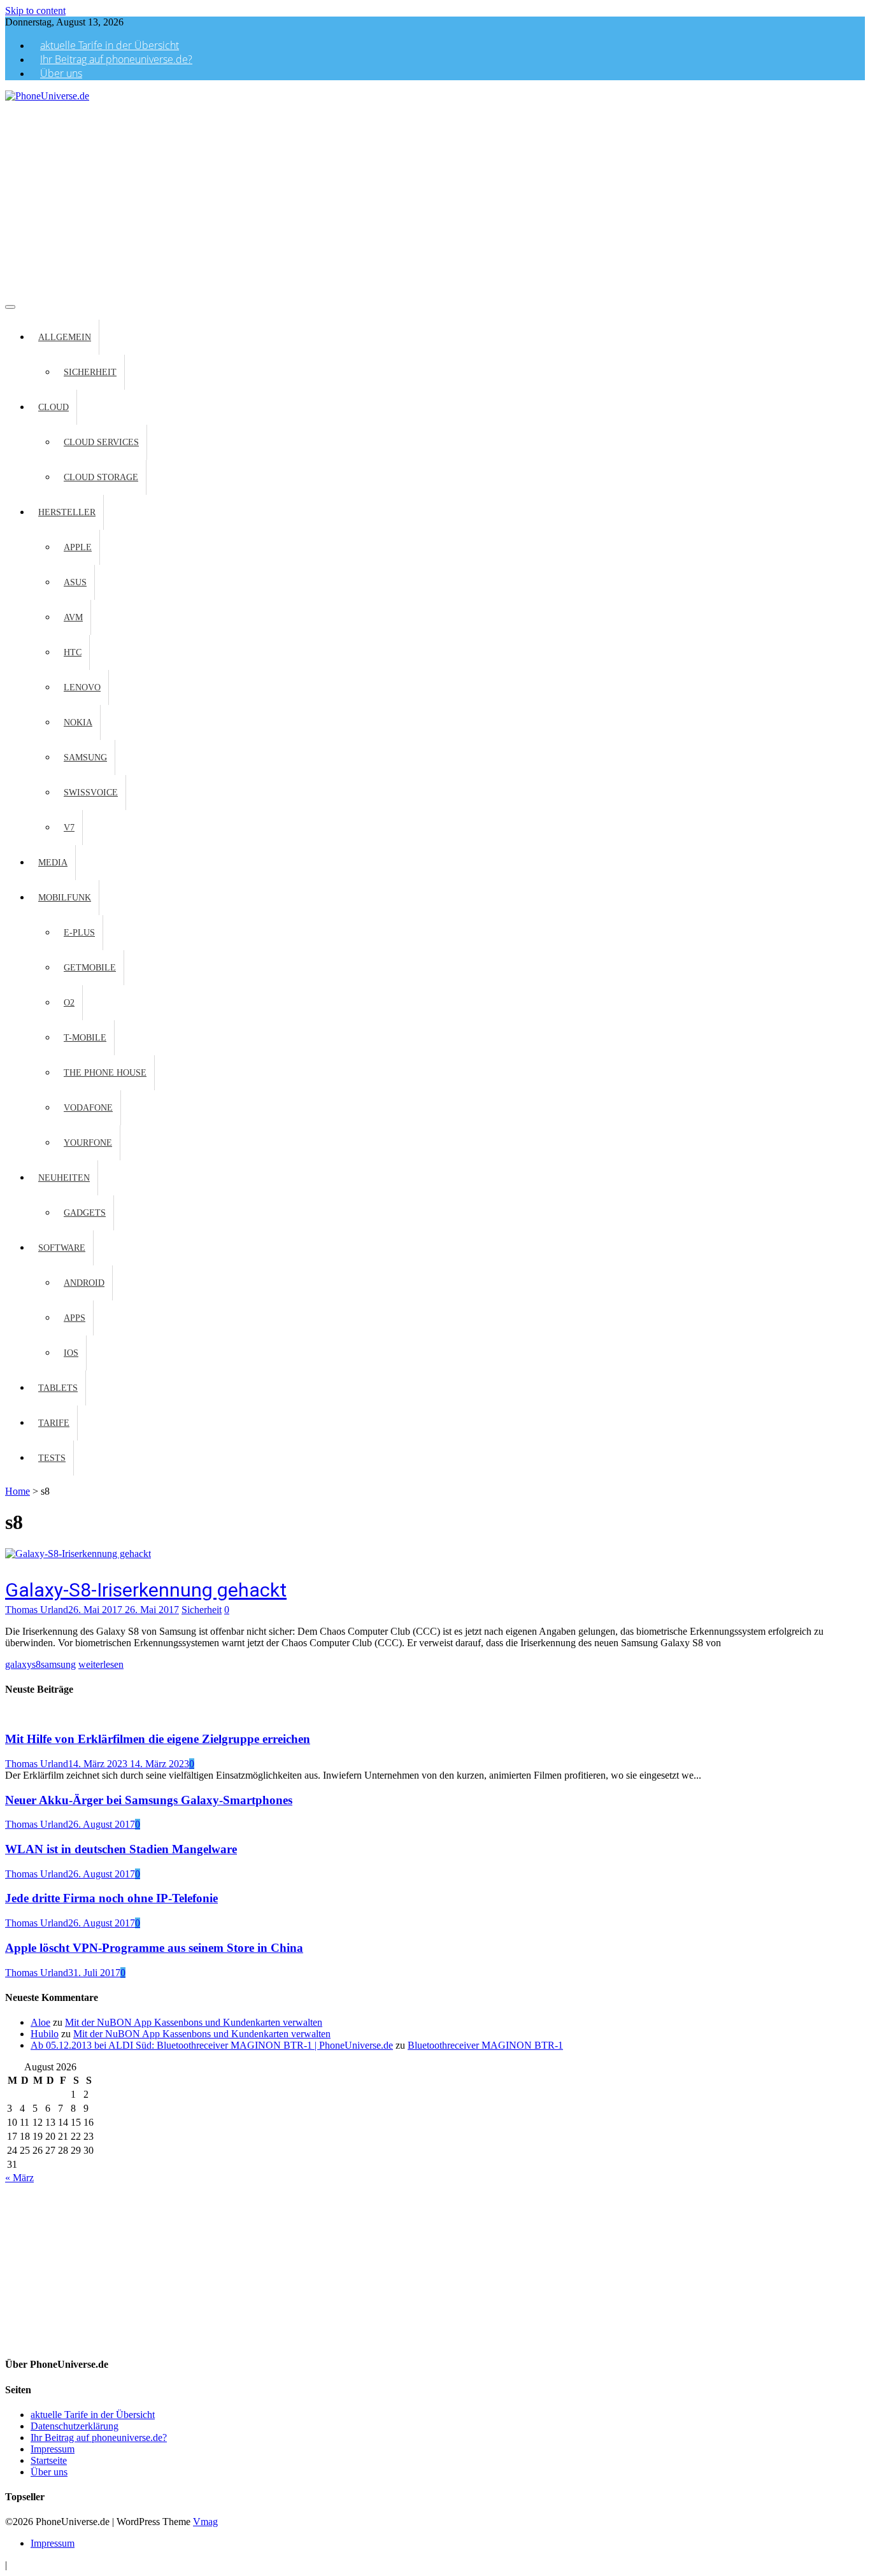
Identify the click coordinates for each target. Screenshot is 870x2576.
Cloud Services (101, 442)
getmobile (90, 968)
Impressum (53, 2449)
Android (84, 1283)
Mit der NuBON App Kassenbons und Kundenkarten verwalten (194, 2022)
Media (53, 863)
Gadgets (85, 1213)
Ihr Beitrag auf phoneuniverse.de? (116, 59)
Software (62, 1248)
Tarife (54, 1423)
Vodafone (88, 1108)
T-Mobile (85, 1038)
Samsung (85, 758)
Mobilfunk (65, 898)
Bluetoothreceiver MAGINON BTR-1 (485, 2045)
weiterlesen (101, 1664)
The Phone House (105, 1073)
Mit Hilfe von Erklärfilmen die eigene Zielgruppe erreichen (158, 1739)
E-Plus (79, 933)
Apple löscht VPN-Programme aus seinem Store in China (154, 1948)
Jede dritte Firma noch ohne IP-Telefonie (111, 1898)
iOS (71, 1353)
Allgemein (65, 337)
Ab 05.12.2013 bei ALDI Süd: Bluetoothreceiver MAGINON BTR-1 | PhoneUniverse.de (212, 2045)
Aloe (40, 2022)
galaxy (18, 1664)
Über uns (61, 73)
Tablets (58, 1388)
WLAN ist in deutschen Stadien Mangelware (121, 1849)
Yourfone (88, 1143)
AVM (73, 617)
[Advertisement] (435, 197)
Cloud (53, 407)
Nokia (78, 722)
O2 (69, 1003)
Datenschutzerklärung (75, 2426)
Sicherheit (90, 372)
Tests (52, 1458)
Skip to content (35, 11)
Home (18, 1491)
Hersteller (67, 512)
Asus (75, 582)
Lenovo (82, 687)
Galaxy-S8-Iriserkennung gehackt (146, 1590)
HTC (73, 652)
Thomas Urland (37, 1610)
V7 (69, 828)
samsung (58, 1664)
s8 (36, 1664)
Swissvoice (91, 793)
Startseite (49, 2460)
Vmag (205, 2522)
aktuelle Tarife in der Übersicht (110, 45)
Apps (75, 1318)
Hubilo (45, 2034)
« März (19, 2178)
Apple (78, 547)
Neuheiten (64, 1178)
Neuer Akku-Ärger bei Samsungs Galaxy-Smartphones (149, 1800)
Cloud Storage (101, 477)
